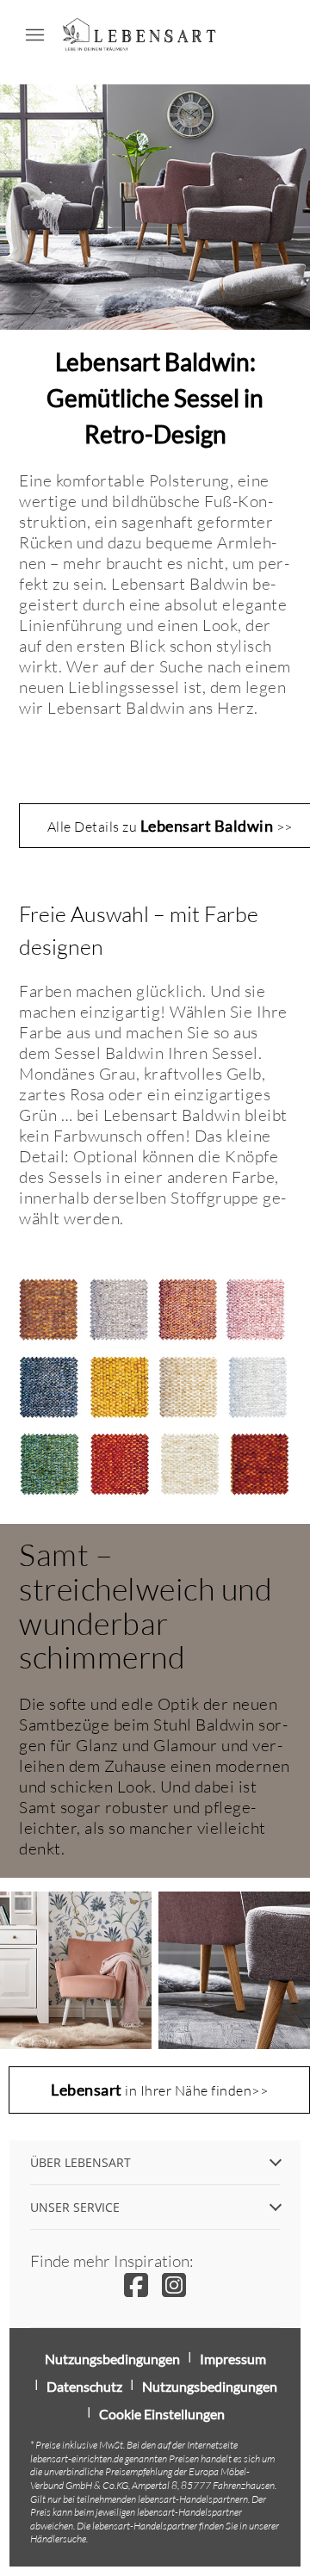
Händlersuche (58, 2539)
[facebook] (136, 2285)
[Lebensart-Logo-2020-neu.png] (139, 34)
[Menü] (34, 34)
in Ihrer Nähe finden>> (159, 2090)
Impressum (233, 2359)
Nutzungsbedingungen (112, 2359)
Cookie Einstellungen (162, 2414)
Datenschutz (84, 2386)
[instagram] (174, 2285)
